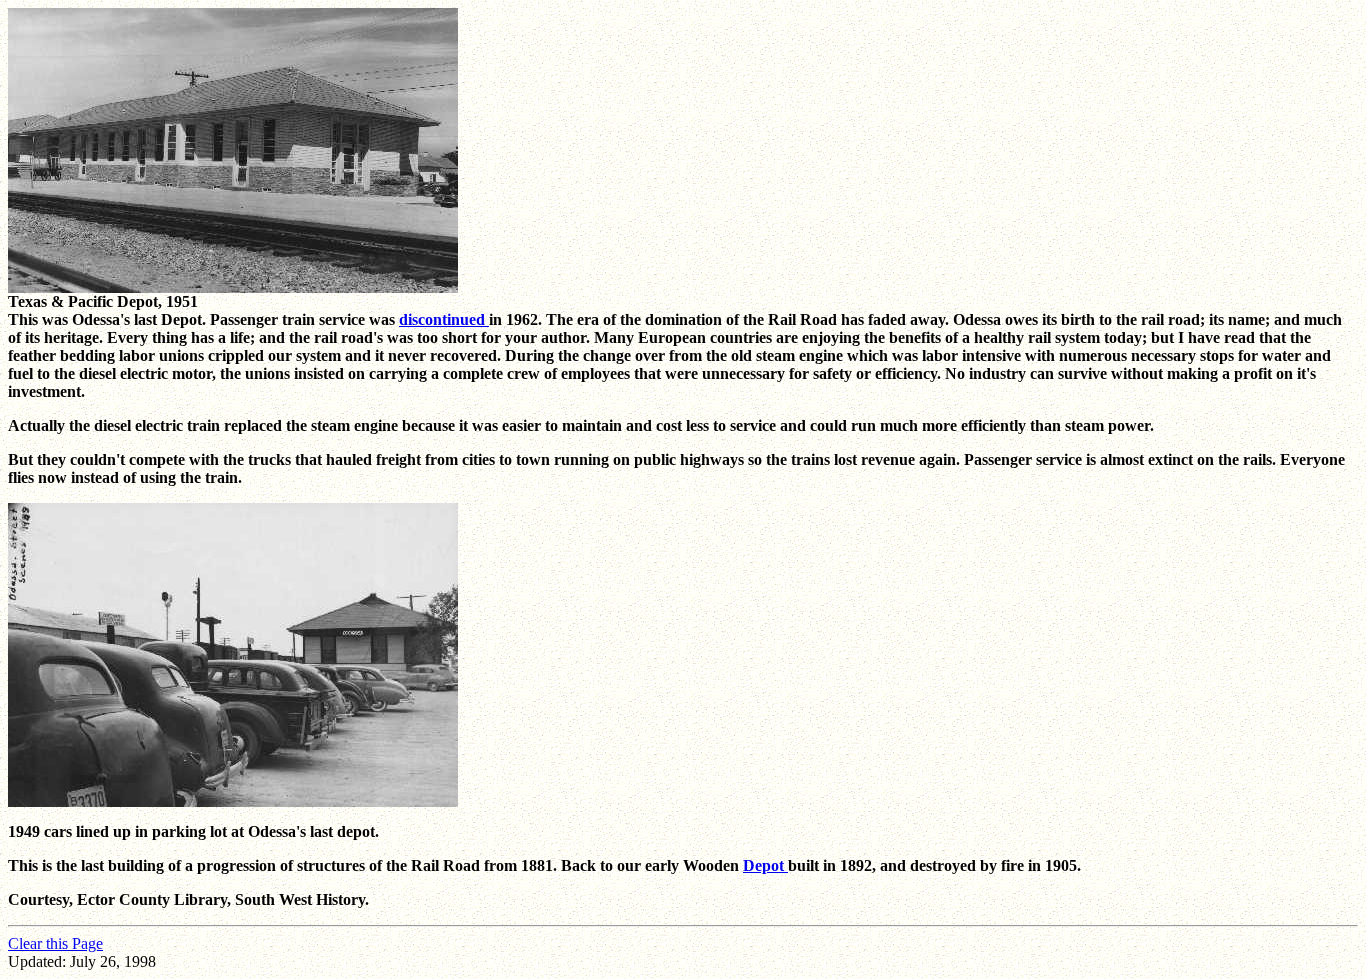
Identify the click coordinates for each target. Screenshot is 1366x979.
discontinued (444, 319)
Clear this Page (55, 943)
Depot (765, 865)
